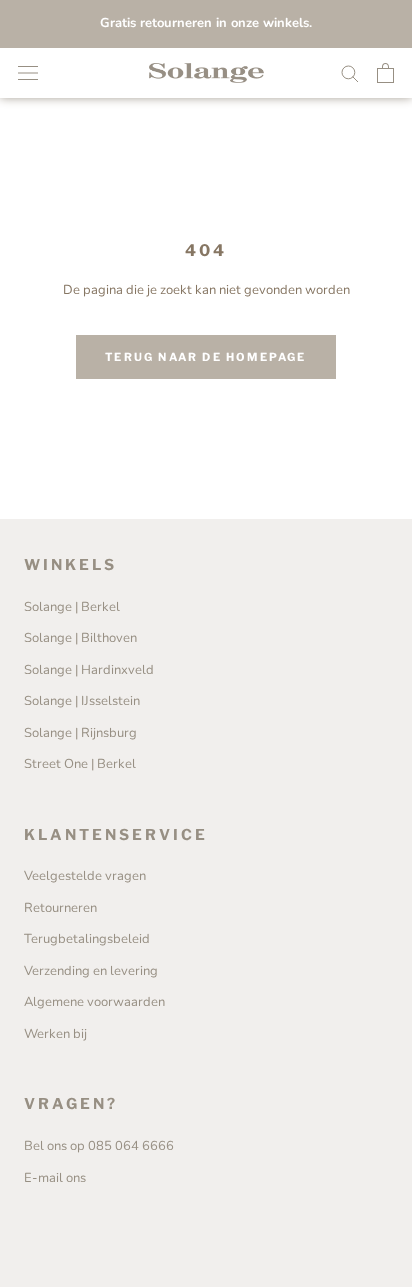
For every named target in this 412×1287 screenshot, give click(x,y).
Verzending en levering (91, 971)
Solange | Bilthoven (80, 638)
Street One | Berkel (80, 764)
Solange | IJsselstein (82, 701)
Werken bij (55, 1034)
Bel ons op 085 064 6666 (99, 1146)
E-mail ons (55, 1178)
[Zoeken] (350, 72)
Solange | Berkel (72, 607)
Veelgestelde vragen (85, 876)
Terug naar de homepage (205, 357)
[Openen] (28, 73)
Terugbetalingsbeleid (87, 939)
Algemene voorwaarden (94, 1002)
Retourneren (60, 908)
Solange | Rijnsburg (80, 733)
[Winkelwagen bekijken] (385, 73)
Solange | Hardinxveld (89, 670)
